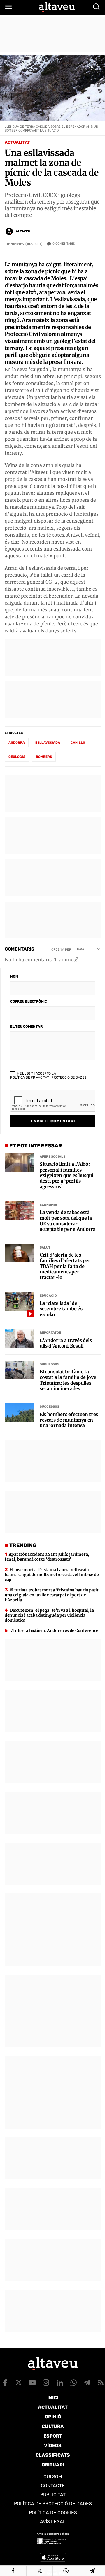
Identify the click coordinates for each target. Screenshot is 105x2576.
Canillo (78, 743)
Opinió (53, 2417)
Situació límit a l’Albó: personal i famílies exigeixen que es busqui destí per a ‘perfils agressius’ (67, 1175)
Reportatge (50, 1333)
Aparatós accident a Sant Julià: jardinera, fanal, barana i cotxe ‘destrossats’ (47, 1557)
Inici (53, 2398)
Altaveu (23, 231)
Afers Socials (52, 1157)
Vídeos (53, 2445)
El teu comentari (27, 1026)
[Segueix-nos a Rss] (101, 2383)
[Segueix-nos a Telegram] (87, 2383)
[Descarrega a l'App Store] (53, 2557)
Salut (45, 1247)
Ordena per (61, 950)
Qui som (53, 2477)
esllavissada (48, 743)
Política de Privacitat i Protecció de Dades (48, 1077)
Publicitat (53, 2495)
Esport (53, 2436)
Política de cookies (53, 2513)
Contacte (53, 2486)
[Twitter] (40, 2571)
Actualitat (17, 142)
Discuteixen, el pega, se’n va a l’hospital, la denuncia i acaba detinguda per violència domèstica (49, 1615)
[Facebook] (13, 2571)
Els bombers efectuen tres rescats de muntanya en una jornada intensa (69, 1420)
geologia (17, 757)
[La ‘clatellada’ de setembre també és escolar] (19, 1301)
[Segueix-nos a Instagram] (46, 2383)
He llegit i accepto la (48, 1075)
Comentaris (64, 244)
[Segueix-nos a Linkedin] (60, 2383)
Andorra (17, 743)
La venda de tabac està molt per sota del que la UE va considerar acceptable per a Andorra (68, 1221)
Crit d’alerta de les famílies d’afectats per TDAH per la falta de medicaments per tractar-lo (65, 1266)
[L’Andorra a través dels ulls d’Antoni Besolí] (19, 1339)
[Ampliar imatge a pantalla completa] (93, 66)
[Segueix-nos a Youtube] (32, 2383)
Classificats (53, 2455)
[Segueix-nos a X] (19, 2383)
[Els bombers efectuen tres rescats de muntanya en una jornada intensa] (19, 1413)
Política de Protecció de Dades (53, 2504)
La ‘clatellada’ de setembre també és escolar (61, 1309)
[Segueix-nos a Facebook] (5, 2383)
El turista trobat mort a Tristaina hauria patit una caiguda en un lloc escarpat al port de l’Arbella (52, 1595)
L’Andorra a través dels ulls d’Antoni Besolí (66, 1343)
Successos (49, 1364)
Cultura (53, 2426)
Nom (14, 976)
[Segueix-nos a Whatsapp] (73, 2383)
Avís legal (53, 2522)
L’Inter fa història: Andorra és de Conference (54, 1631)
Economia (48, 1205)
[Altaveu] (57, 7)
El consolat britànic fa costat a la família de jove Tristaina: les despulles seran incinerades (68, 1380)
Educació (48, 1296)
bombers (44, 757)
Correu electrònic (29, 1001)
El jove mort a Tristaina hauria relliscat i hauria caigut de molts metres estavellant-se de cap (52, 1575)
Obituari (53, 2465)
